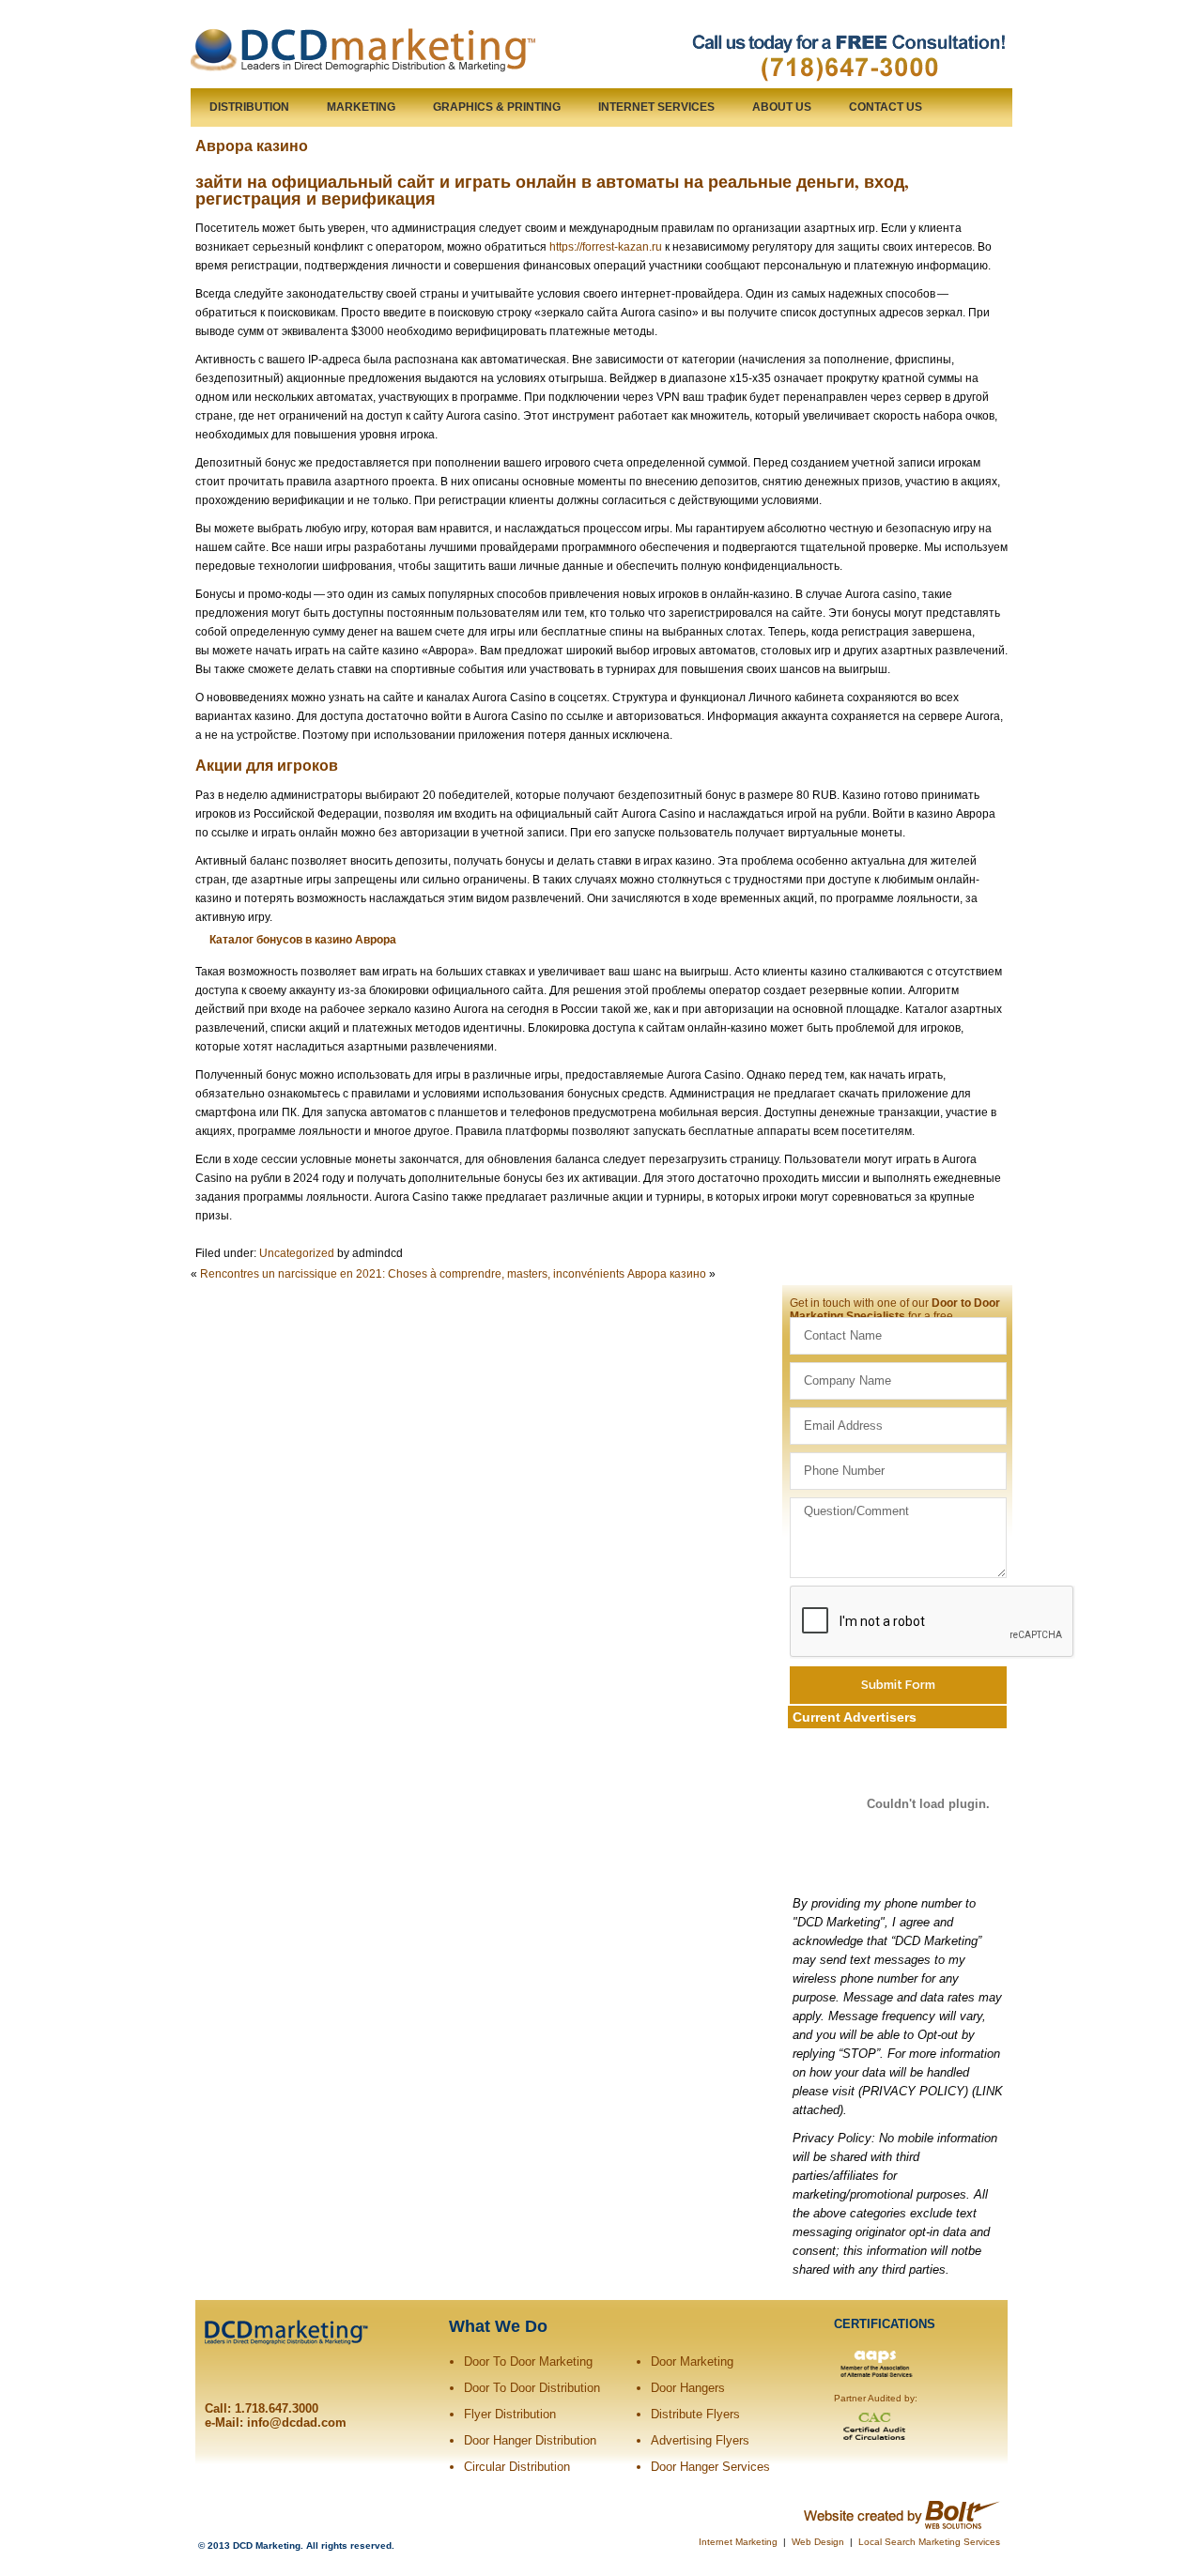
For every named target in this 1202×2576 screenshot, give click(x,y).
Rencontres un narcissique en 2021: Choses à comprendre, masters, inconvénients (412, 1274)
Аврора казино (252, 145)
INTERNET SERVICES (656, 107)
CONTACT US (886, 107)
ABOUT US (782, 107)
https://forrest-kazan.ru (606, 247)
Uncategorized (297, 1253)
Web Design (818, 2542)
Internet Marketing (738, 2542)
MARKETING (361, 107)
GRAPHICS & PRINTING (497, 107)
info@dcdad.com (297, 2423)
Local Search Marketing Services (929, 2542)
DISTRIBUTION (249, 107)
